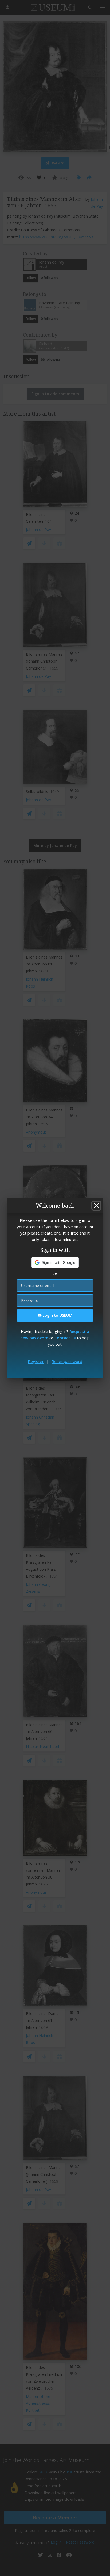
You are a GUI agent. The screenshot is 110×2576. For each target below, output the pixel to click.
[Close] (96, 1206)
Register (36, 1361)
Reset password (67, 1361)
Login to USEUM (57, 1315)
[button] (55, 1262)
